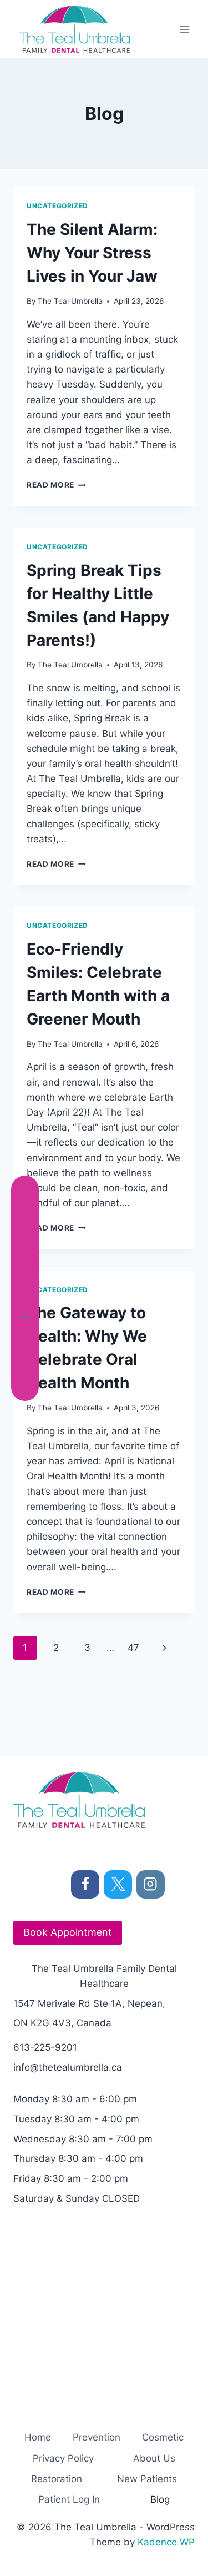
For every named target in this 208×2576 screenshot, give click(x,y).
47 (133, 1648)
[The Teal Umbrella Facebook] (25, 1239)
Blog (160, 2499)
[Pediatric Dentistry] (25, 1337)
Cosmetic (163, 2437)
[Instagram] (151, 1884)
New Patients (147, 2479)
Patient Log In (69, 2499)
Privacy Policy (63, 2458)
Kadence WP (166, 2542)
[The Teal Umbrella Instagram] (25, 1288)
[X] (118, 1884)
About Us (154, 2458)
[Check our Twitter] (25, 1264)
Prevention (97, 2437)
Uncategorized (57, 206)
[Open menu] (184, 29)
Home (38, 2437)
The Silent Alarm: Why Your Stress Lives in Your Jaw (92, 253)
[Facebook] (85, 1884)
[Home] (25, 1191)
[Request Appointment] (25, 1215)
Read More (56, 485)
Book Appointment (68, 1932)
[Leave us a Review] (25, 1386)
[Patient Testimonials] (25, 1362)
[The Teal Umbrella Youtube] (25, 1313)
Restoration (57, 2479)
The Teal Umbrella (70, 301)
